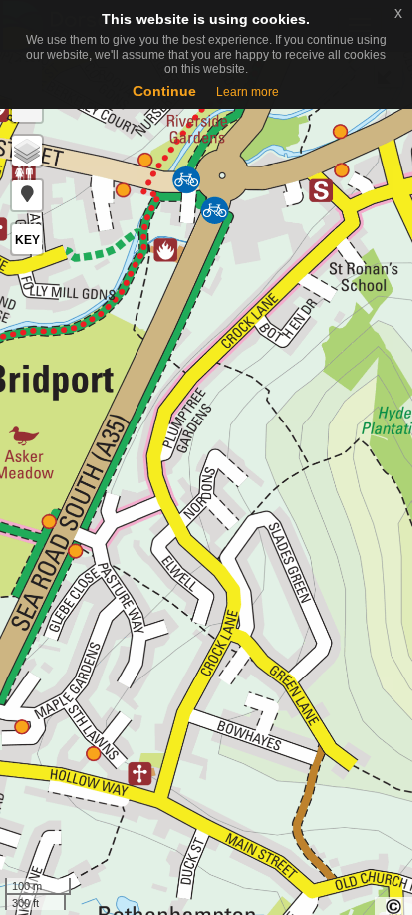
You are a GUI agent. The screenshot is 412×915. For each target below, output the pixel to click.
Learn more (247, 92)
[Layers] (27, 151)
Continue (164, 91)
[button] (27, 195)
